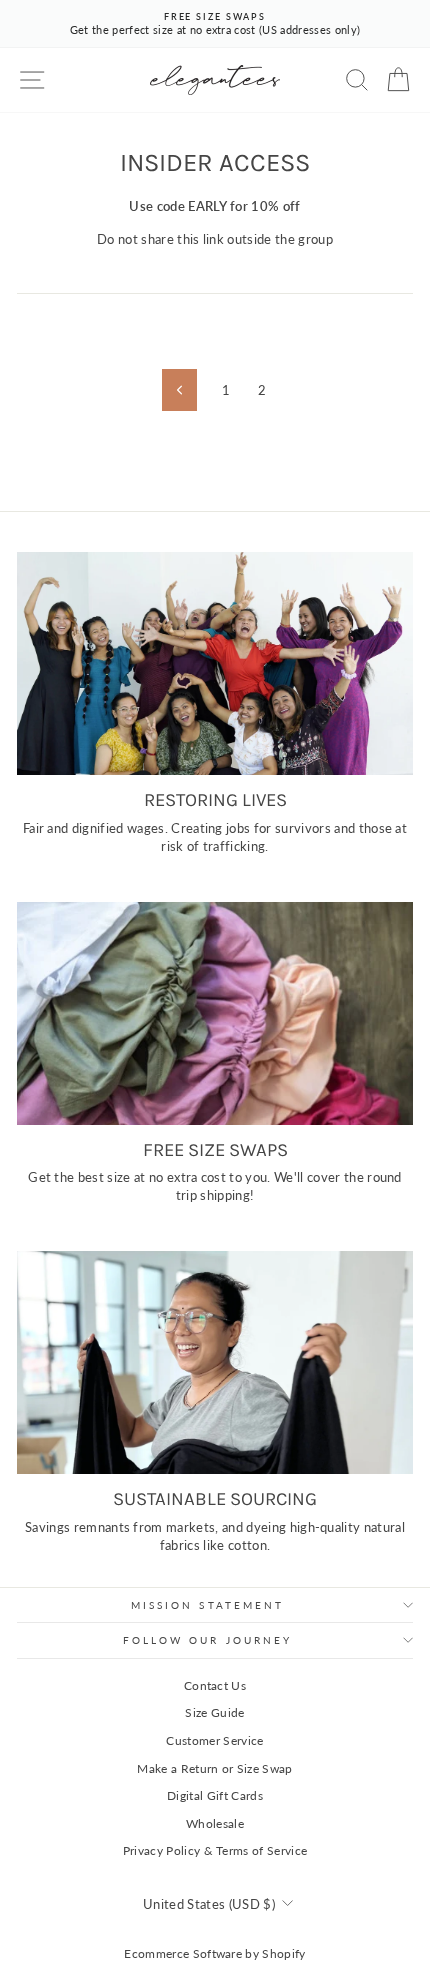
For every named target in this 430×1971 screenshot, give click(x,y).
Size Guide (214, 1712)
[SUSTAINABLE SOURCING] (215, 1362)
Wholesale (215, 1823)
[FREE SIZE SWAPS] (215, 1013)
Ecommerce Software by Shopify (214, 1953)
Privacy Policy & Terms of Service (215, 1850)
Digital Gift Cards (215, 1795)
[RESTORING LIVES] (215, 663)
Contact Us (215, 1685)
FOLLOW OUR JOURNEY (208, 1640)
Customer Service (214, 1740)
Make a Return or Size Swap (214, 1768)
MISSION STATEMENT (208, 1605)
